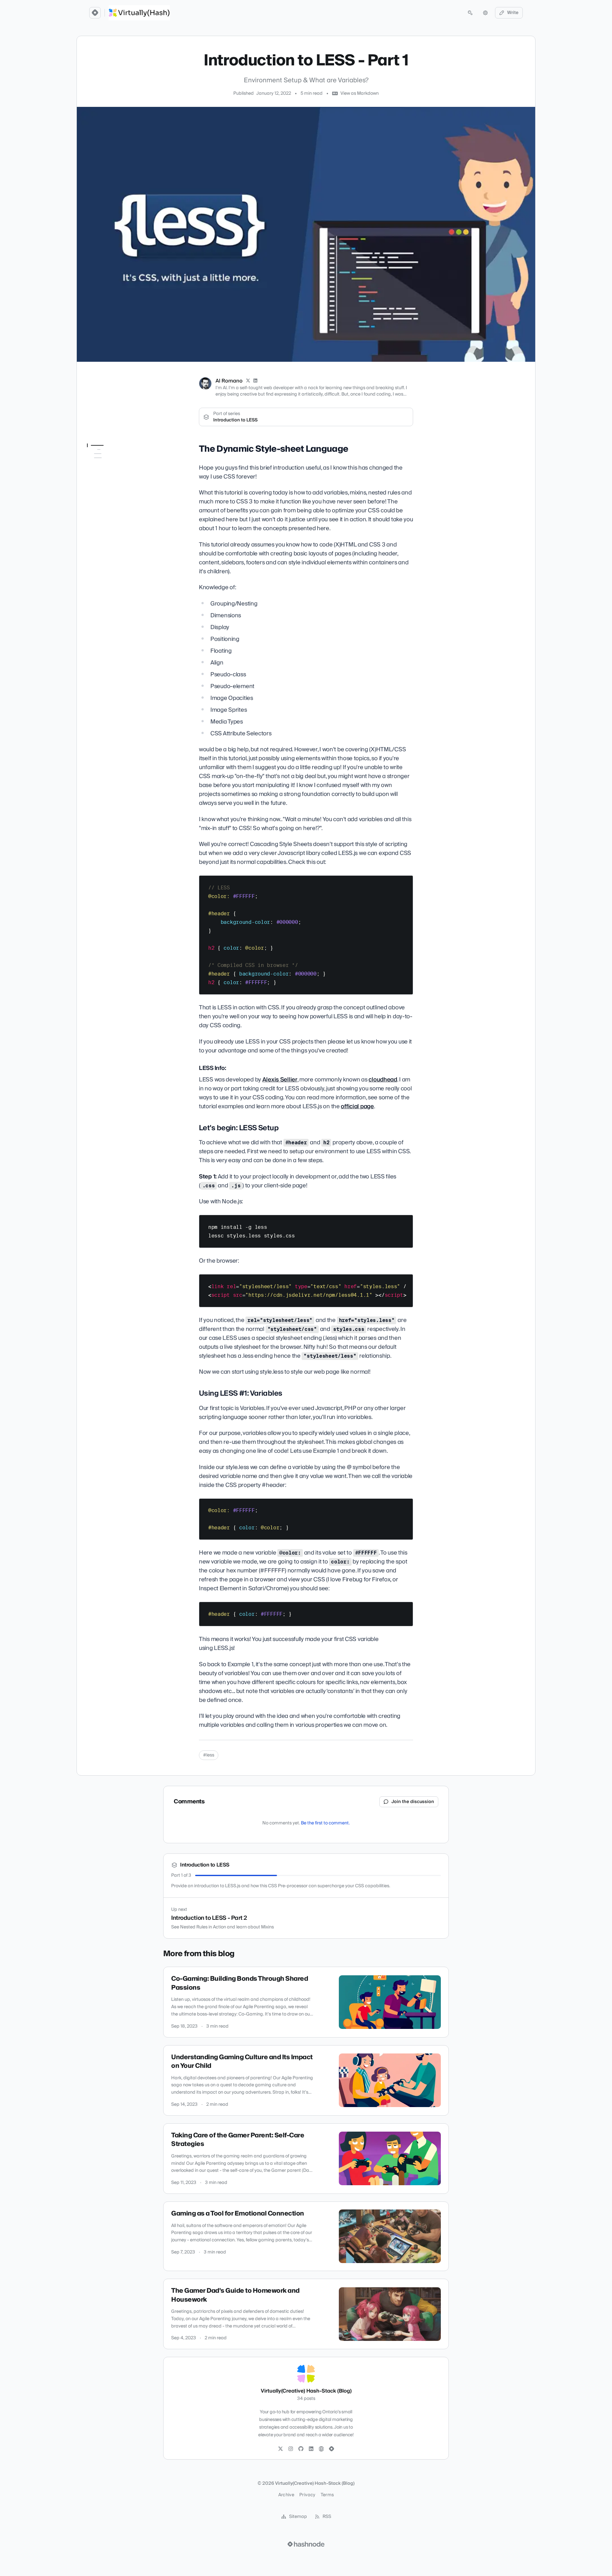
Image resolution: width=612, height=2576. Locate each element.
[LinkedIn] (256, 381)
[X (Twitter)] (248, 381)
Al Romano (229, 381)
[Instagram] (291, 2449)
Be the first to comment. (325, 1823)
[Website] (321, 2449)
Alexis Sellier (280, 1080)
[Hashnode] (331, 2449)
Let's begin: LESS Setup (115, 482)
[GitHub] (301, 2449)
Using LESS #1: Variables (116, 491)
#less (209, 1755)
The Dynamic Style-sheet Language (115, 461)
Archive (286, 2495)
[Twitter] (280, 2449)
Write (513, 13)
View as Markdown (360, 93)
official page (357, 1106)
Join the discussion (413, 1802)
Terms (327, 2495)
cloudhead (383, 1080)
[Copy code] (405, 883)
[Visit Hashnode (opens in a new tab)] (306, 2544)
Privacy (307, 2495)
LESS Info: (105, 473)
